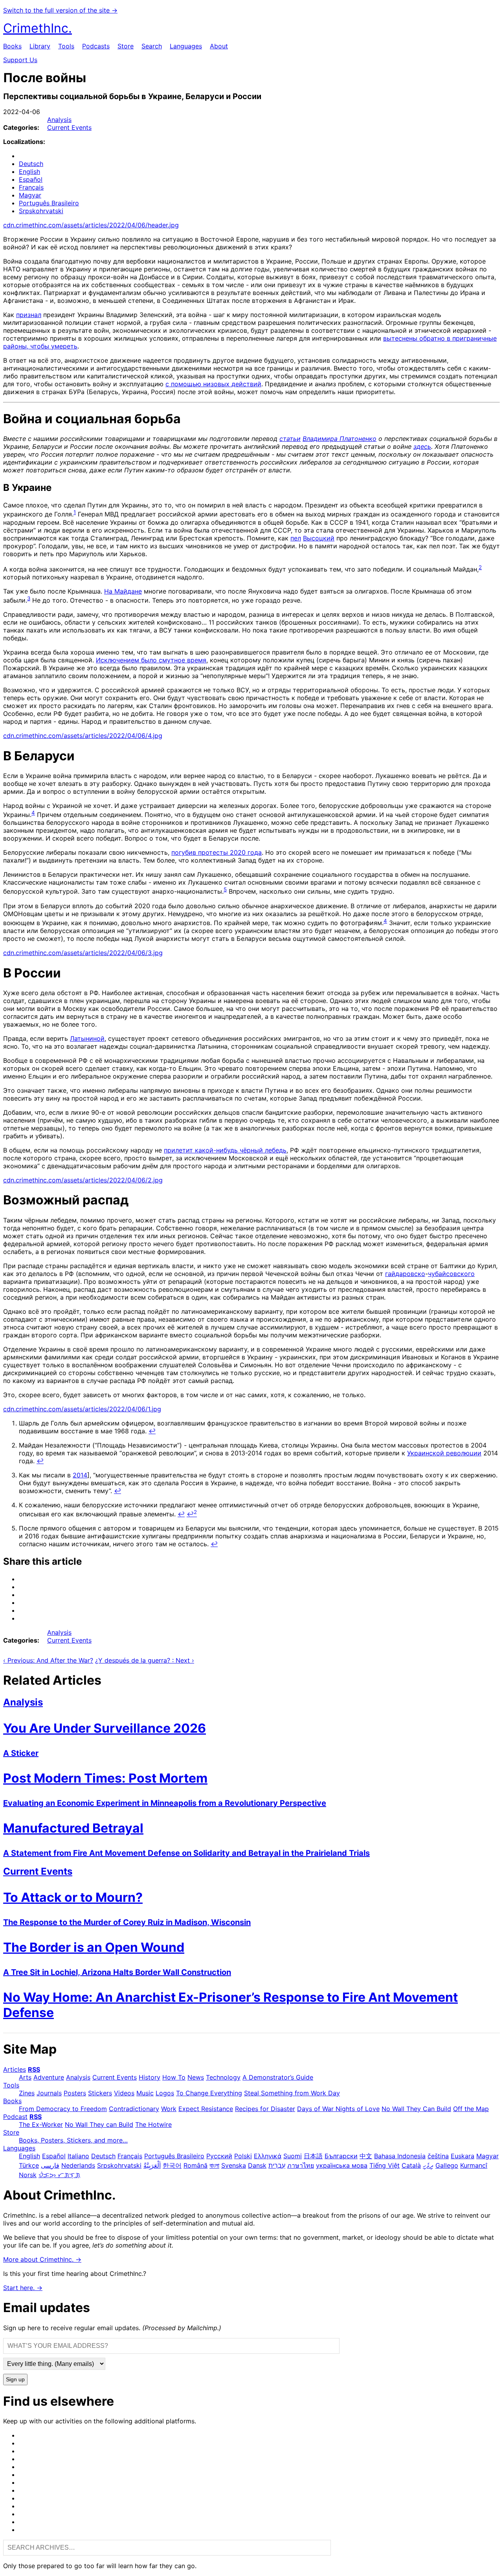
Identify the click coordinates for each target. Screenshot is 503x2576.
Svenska (234, 2165)
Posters (75, 2093)
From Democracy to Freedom (63, 2109)
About (219, 46)
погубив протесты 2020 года (217, 852)
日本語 (313, 2156)
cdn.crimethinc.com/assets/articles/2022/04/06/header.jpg (91, 225)
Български (341, 2156)
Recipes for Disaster (265, 2109)
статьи (290, 439)
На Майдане (123, 591)
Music (145, 2093)
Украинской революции (444, 1453)
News (196, 2077)
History (150, 2077)
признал (29, 315)
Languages (186, 46)
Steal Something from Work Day (292, 2093)
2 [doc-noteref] (480, 567)
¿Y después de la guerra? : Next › (145, 1660)
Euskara (463, 2156)
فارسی (50, 2165)
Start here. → (23, 2288)
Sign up (15, 2380)
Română (196, 2165)
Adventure (49, 2077)
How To (174, 2077)
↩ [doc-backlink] (152, 1431)
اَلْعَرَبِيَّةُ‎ (152, 2165)
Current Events (69, 127)
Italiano (78, 2156)
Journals (49, 2093)
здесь (422, 446)
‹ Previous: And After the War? (48, 1660)
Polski (243, 2156)
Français (31, 187)
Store (126, 46)
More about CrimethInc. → (42, 2259)
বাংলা (214, 2165)
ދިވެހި (428, 2165)
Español (31, 179)
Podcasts (96, 46)
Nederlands (78, 2165)
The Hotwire (153, 2124)
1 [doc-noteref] (75, 512)
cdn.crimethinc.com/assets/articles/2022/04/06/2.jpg (83, 1180)
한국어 (172, 2165)
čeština (438, 2156)
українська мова (342, 2165)
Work (169, 2109)
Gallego (447, 2165)
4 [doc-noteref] (33, 813)
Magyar (30, 195)
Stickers (100, 2093)
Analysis (59, 120)
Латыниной (87, 1038)
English (29, 171)
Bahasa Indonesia (400, 2156)
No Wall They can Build (99, 2124)
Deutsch (31, 164)
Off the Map (471, 2109)
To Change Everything (209, 2093)
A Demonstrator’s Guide (278, 2077)
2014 (80, 1475)
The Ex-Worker (41, 2124)
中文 (366, 2156)
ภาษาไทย (301, 2165)
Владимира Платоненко (340, 439)
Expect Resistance (206, 2109)
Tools (66, 46)
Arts (25, 2077)
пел (296, 538)
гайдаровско (405, 1274)
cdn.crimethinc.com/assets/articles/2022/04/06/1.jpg (82, 1409)
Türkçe (29, 2165)
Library (40, 46)
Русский (219, 2156)
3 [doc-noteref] (29, 598)
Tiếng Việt (385, 2165)
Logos (165, 2093)
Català (411, 2165)
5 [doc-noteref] (225, 889)
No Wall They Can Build (416, 2109)
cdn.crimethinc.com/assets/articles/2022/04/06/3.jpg (83, 953)
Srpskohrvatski (41, 211)
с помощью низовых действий (213, 384)
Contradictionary (134, 2109)
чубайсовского (451, 1274)
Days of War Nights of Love (338, 2109)
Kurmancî (474, 2165)
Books (12, 46)
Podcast (15, 2117)
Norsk (28, 2175)
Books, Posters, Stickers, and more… (73, 2140)
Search (152, 46)
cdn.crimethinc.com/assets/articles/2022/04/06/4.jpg (83, 736)
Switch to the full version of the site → (60, 10)
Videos (124, 2093)
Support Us (20, 60)
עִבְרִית (277, 2165)
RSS (34, 2069)
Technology (223, 2077)
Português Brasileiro (49, 203)
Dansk (257, 2165)
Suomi (293, 2156)
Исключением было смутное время (151, 660)
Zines (27, 2093)
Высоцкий (319, 538)
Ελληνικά (268, 2156)
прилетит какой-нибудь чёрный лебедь (225, 1150)
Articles (15, 2069)
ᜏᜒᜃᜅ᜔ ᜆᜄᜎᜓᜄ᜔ (59, 2175)
